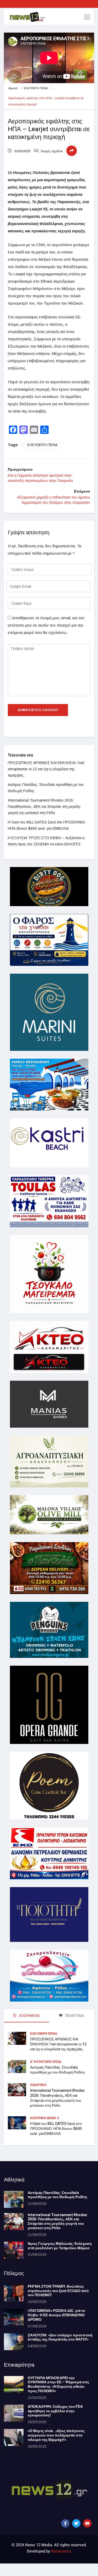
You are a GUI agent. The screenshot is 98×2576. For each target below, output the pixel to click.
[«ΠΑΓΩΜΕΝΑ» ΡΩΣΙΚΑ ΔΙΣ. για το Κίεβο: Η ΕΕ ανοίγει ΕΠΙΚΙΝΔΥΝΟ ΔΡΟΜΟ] (14, 2317)
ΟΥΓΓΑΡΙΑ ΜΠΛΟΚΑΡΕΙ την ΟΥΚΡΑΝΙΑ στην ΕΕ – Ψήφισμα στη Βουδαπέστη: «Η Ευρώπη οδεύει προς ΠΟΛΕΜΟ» (58, 2384)
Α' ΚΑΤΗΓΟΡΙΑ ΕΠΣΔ (46, 2062)
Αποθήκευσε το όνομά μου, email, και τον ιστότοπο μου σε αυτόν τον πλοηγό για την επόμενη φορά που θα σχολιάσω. (46, 625)
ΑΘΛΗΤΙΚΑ (38, 2085)
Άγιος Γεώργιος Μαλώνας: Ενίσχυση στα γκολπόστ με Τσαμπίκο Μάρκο (60, 2246)
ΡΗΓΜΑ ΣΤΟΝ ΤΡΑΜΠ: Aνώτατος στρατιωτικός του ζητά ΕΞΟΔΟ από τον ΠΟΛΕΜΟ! (58, 2291)
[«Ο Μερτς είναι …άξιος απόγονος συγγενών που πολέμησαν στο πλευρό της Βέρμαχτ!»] (14, 2437)
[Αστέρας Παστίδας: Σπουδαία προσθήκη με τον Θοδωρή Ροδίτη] (14, 2199)
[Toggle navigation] (87, 17)
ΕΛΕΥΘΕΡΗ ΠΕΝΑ (36, 88)
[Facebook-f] (65, 2523)
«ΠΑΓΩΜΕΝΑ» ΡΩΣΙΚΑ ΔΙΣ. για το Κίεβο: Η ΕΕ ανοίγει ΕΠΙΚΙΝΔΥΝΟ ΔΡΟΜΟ (56, 2315)
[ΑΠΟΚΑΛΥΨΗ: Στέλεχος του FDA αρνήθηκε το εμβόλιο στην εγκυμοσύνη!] (14, 2413)
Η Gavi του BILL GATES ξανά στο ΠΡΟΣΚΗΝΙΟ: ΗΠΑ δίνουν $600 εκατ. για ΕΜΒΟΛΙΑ (56, 2129)
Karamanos (61, 2551)
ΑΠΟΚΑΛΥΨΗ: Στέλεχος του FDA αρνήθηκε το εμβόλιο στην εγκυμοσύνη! (55, 2411)
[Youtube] (87, 2523)
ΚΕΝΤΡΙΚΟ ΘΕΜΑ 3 (44, 2118)
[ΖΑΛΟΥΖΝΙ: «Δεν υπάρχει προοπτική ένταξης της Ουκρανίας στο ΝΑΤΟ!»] (14, 2342)
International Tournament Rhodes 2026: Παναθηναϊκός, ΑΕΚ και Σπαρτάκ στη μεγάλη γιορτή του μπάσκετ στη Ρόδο (44, 807)
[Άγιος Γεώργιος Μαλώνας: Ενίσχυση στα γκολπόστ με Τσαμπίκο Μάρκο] (14, 2250)
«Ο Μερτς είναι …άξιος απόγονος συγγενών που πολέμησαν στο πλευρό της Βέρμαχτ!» (56, 2435)
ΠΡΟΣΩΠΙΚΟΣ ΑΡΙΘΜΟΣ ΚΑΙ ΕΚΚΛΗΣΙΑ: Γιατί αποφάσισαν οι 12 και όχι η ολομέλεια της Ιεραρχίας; (46, 769)
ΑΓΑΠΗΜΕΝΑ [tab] (29, 2016)
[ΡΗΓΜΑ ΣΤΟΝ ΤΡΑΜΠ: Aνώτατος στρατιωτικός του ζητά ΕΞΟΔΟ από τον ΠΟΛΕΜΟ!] (14, 2293)
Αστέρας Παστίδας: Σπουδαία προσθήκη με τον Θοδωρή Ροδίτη (57, 2070)
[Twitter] (76, 2523)
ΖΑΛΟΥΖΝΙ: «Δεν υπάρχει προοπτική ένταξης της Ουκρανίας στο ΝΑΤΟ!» (60, 2337)
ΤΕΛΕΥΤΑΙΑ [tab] (74, 2016)
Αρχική (13, 88)
